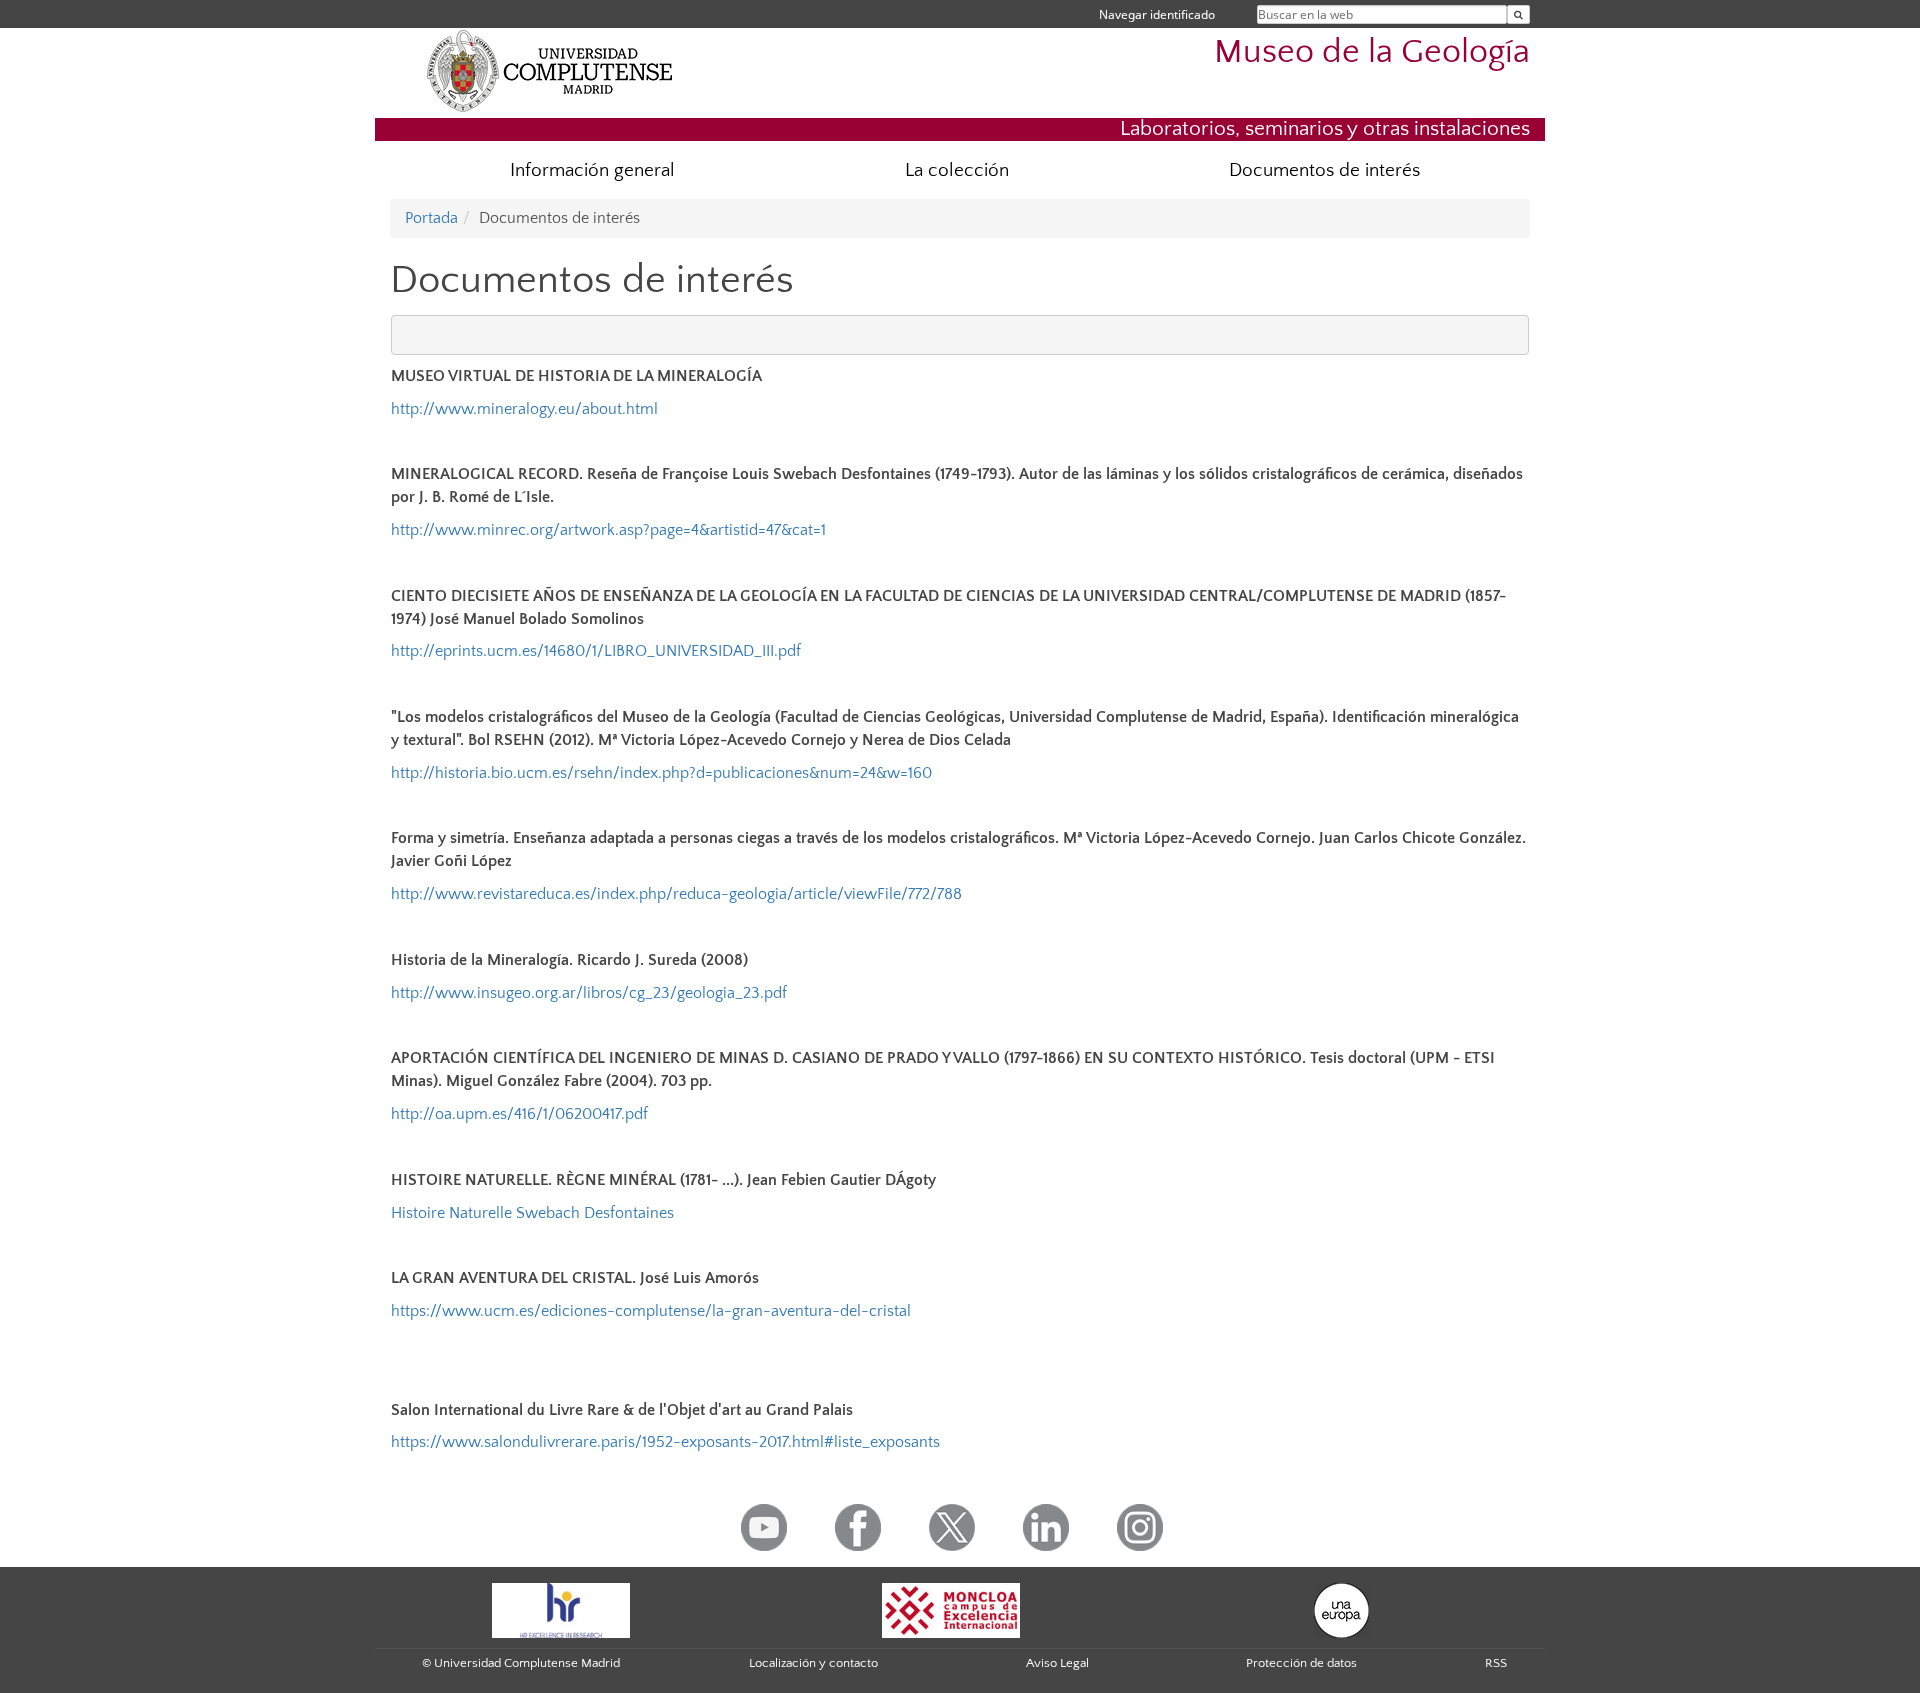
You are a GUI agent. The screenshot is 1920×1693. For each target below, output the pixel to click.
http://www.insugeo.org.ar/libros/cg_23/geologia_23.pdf (589, 993)
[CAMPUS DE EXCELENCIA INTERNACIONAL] (951, 1609)
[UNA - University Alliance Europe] (1341, 1609)
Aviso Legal (1057, 1663)
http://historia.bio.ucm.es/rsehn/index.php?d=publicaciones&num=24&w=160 (661, 773)
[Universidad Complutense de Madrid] (550, 70)
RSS (1496, 1663)
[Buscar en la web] (1518, 14)
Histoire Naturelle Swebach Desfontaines (532, 1213)
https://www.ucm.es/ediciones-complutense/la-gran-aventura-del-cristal (651, 1311)
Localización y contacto (813, 1663)
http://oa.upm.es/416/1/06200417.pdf (519, 1114)
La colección (957, 170)
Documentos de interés (1324, 170)
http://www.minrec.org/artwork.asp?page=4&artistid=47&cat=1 (608, 530)
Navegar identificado (1157, 14)
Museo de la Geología (1372, 52)
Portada (431, 218)
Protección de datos (1301, 1663)
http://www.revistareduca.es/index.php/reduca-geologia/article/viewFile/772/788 (676, 894)
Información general (592, 170)
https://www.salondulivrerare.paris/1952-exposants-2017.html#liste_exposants (665, 1442)
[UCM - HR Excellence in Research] (561, 1609)
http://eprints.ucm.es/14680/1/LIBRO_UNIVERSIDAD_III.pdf (596, 651)
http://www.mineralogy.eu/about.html (524, 409)
